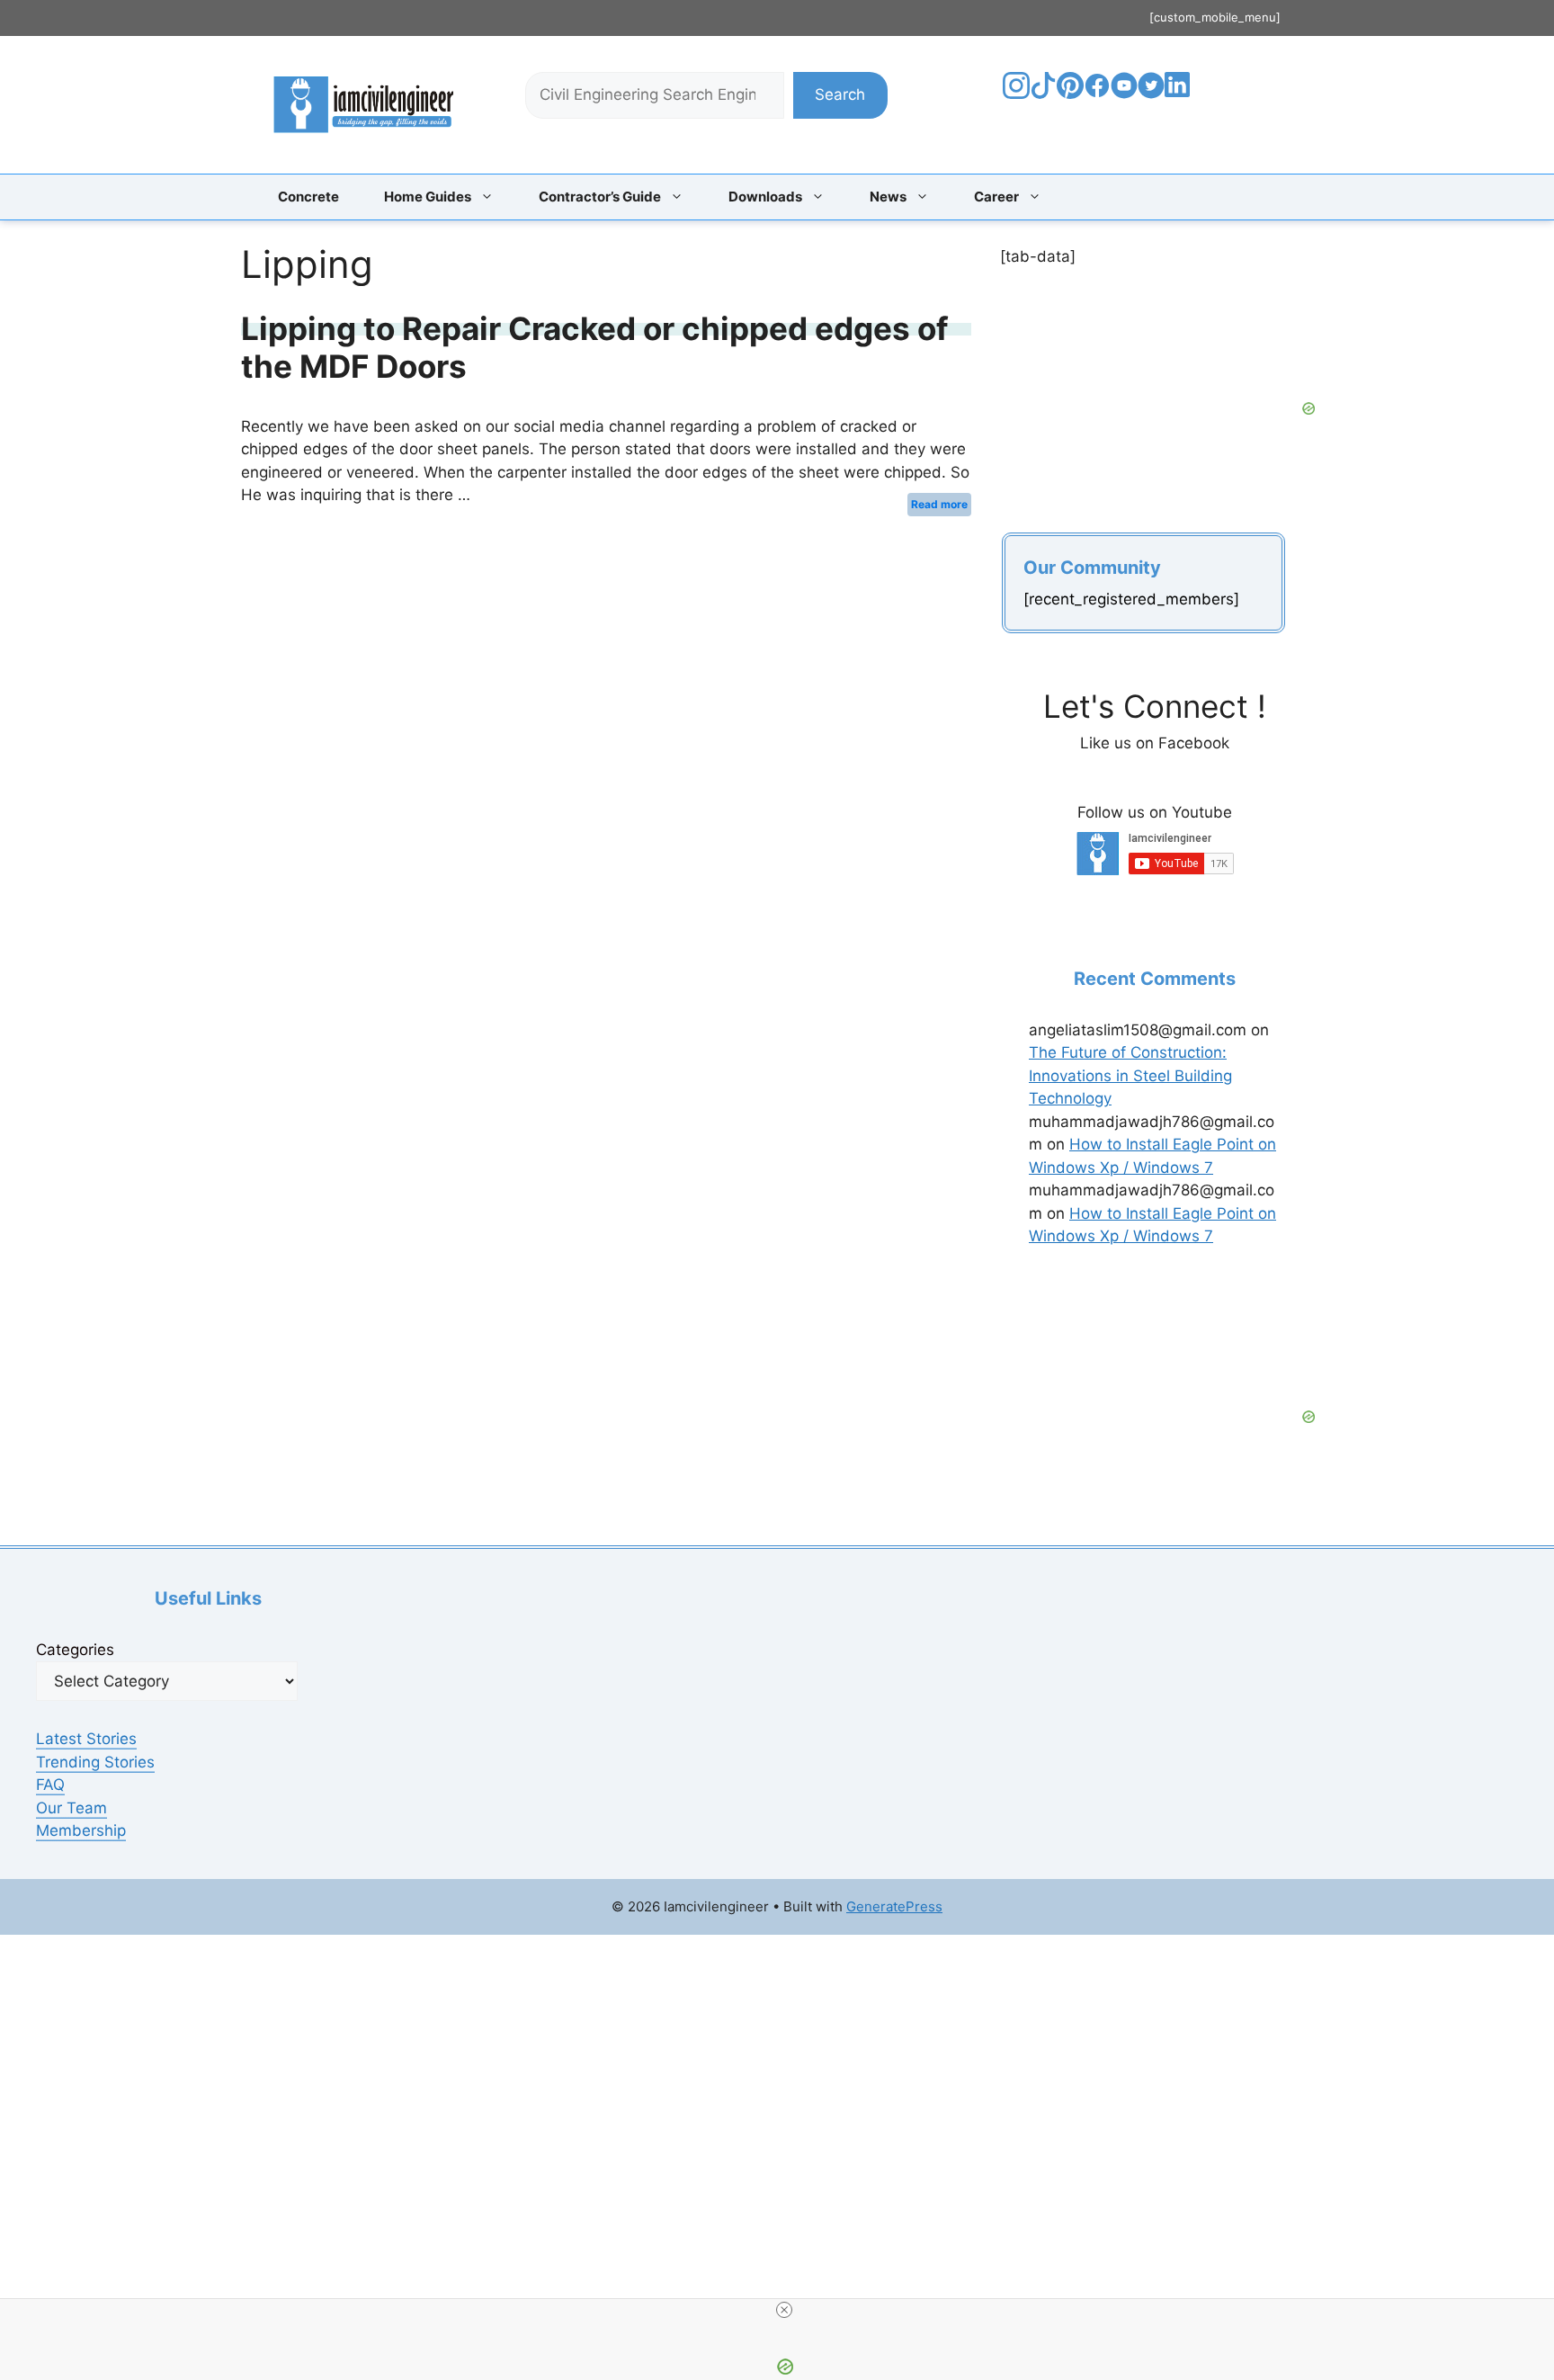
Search (840, 94)
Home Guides (428, 197)
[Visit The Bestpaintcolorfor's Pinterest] (1070, 94)
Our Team (71, 1808)
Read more (939, 504)
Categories (75, 1650)
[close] (784, 2310)
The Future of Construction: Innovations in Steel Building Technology (1130, 1075)
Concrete (308, 197)
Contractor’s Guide (600, 197)
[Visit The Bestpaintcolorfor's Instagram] (1016, 94)
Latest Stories (86, 1739)
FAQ (50, 1785)
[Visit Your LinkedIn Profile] (1180, 98)
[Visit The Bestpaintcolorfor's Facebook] (1097, 94)
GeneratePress (894, 1906)
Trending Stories (95, 1762)
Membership (81, 1830)
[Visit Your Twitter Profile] (1151, 94)
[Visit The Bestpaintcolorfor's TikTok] (1043, 94)
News (888, 197)
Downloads (765, 197)
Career (996, 197)
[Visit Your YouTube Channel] (1124, 94)
